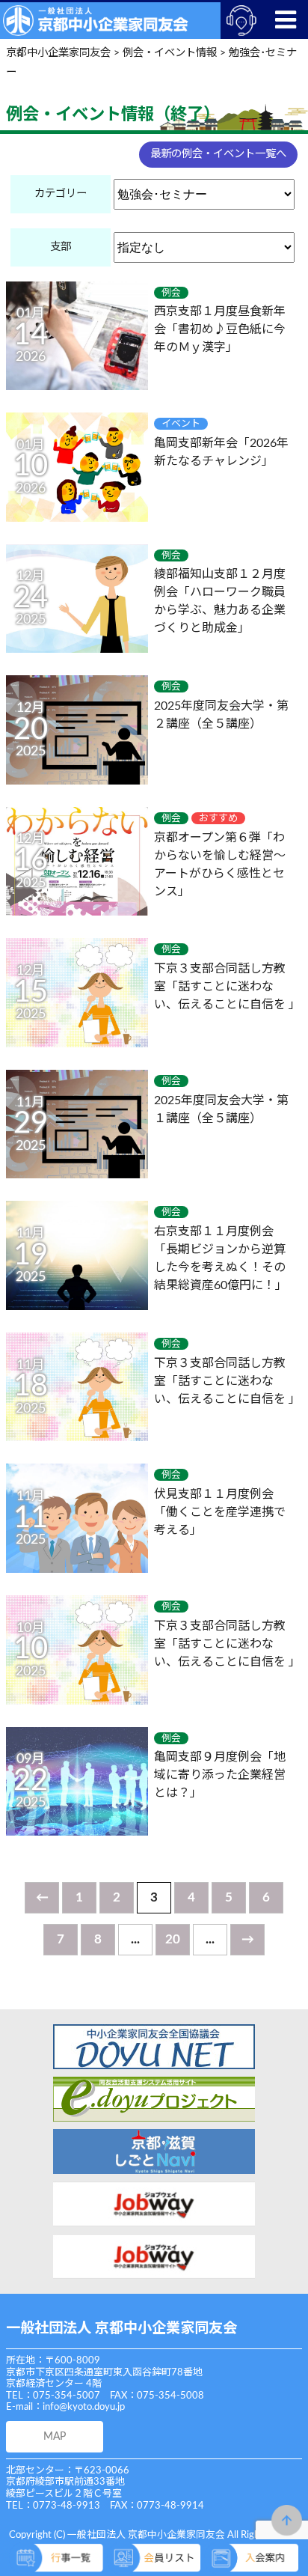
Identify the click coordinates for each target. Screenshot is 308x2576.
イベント (181, 424)
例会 (171, 293)
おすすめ (218, 818)
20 (173, 1939)
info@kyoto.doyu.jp (84, 2407)
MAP (55, 2436)
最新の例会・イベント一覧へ (218, 154)
